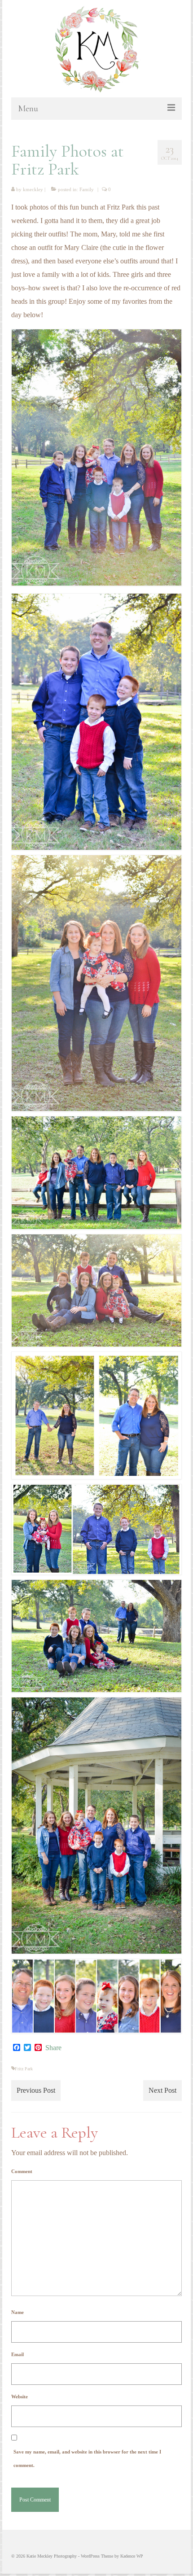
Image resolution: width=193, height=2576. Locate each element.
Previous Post (36, 2090)
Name (18, 2312)
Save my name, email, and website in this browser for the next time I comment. (87, 2458)
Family (87, 189)
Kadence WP (132, 2556)
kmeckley (33, 189)
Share (53, 2048)
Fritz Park (24, 2069)
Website (20, 2397)
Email (18, 2354)
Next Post (162, 2090)
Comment (22, 2171)
